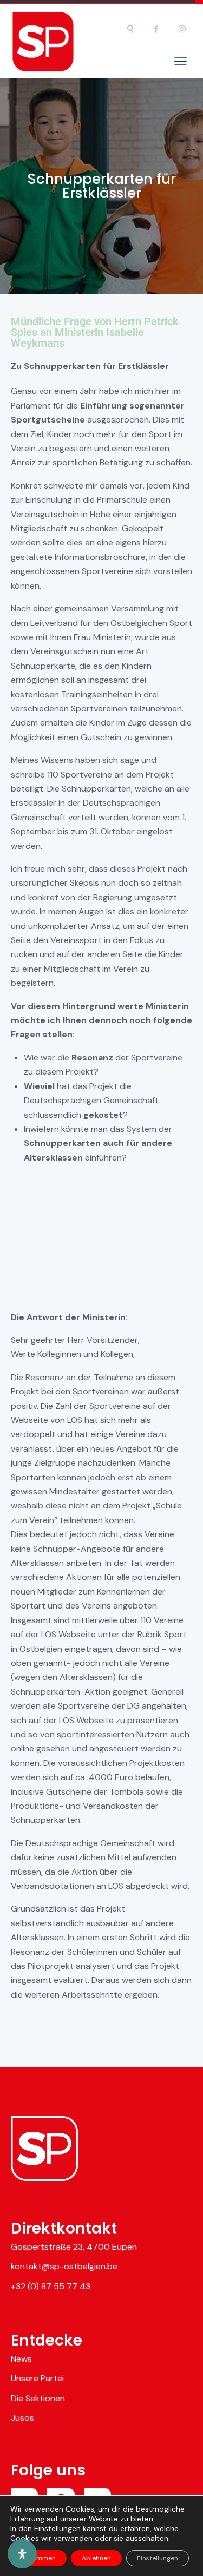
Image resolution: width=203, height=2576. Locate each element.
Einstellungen (57, 2528)
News (21, 2359)
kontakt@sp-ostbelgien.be (64, 2266)
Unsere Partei (37, 2378)
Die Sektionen (38, 2398)
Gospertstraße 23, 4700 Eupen (74, 2247)
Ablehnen (96, 2558)
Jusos (22, 2418)
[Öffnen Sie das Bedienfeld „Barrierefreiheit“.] (22, 2554)
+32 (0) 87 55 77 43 (51, 2286)
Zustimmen (38, 2558)
